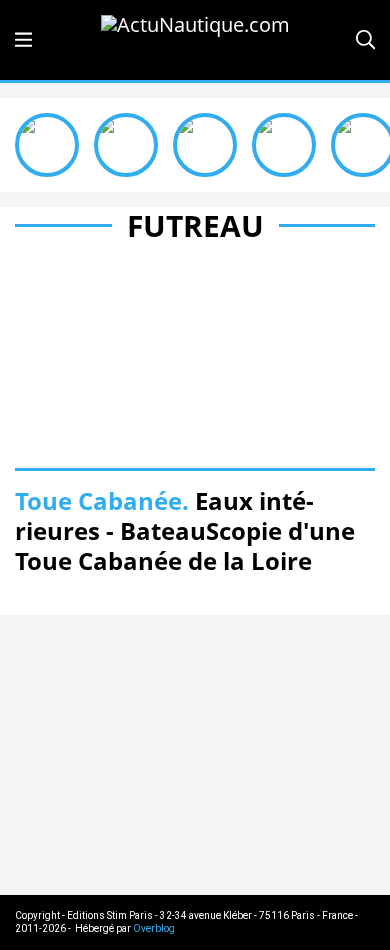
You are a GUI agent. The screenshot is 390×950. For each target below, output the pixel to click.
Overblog (154, 928)
